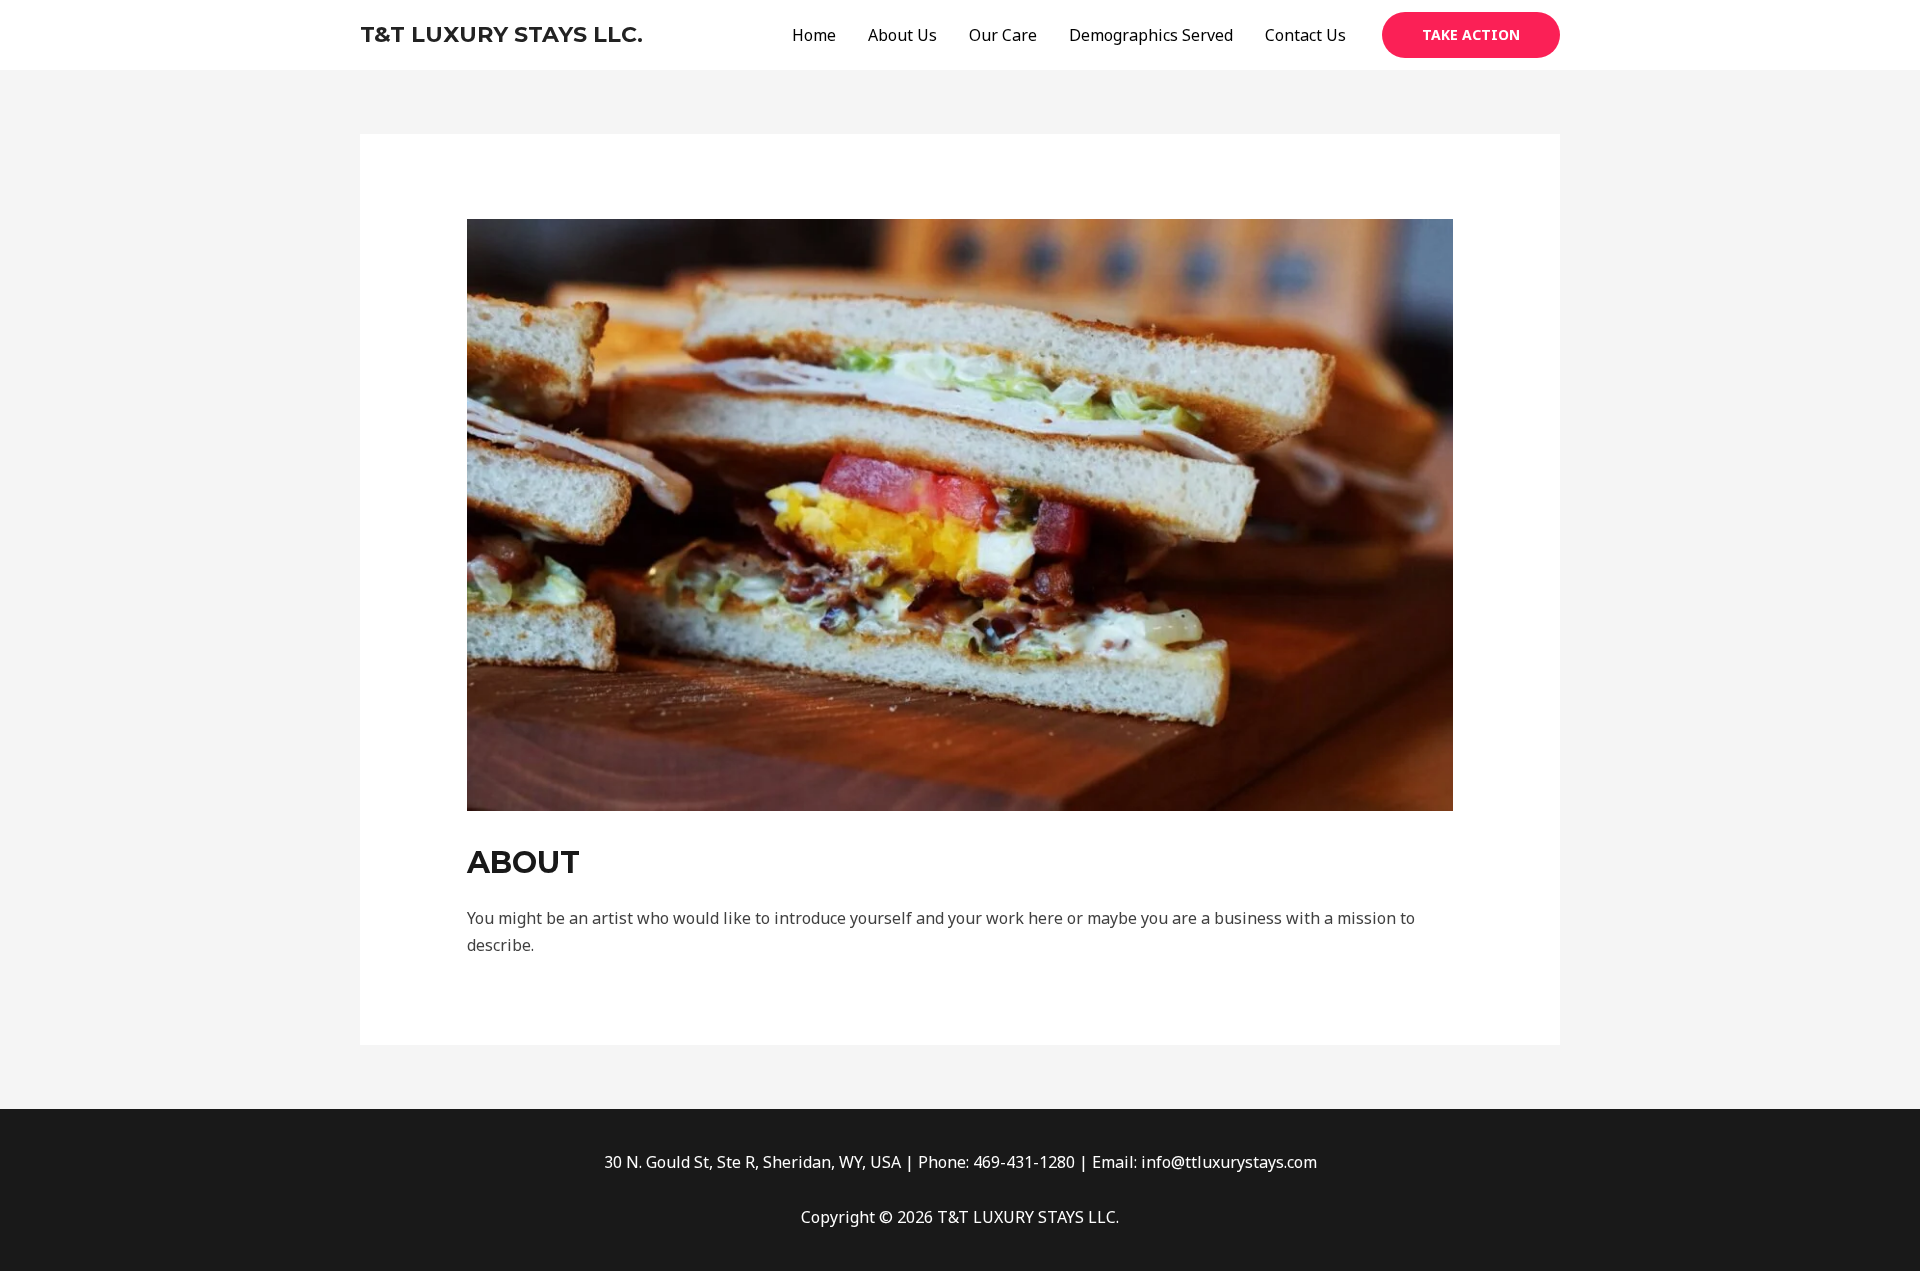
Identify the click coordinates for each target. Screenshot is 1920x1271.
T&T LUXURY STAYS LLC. (501, 34)
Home (814, 35)
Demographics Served (1151, 35)
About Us (902, 35)
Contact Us (1305, 35)
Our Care (1003, 35)
